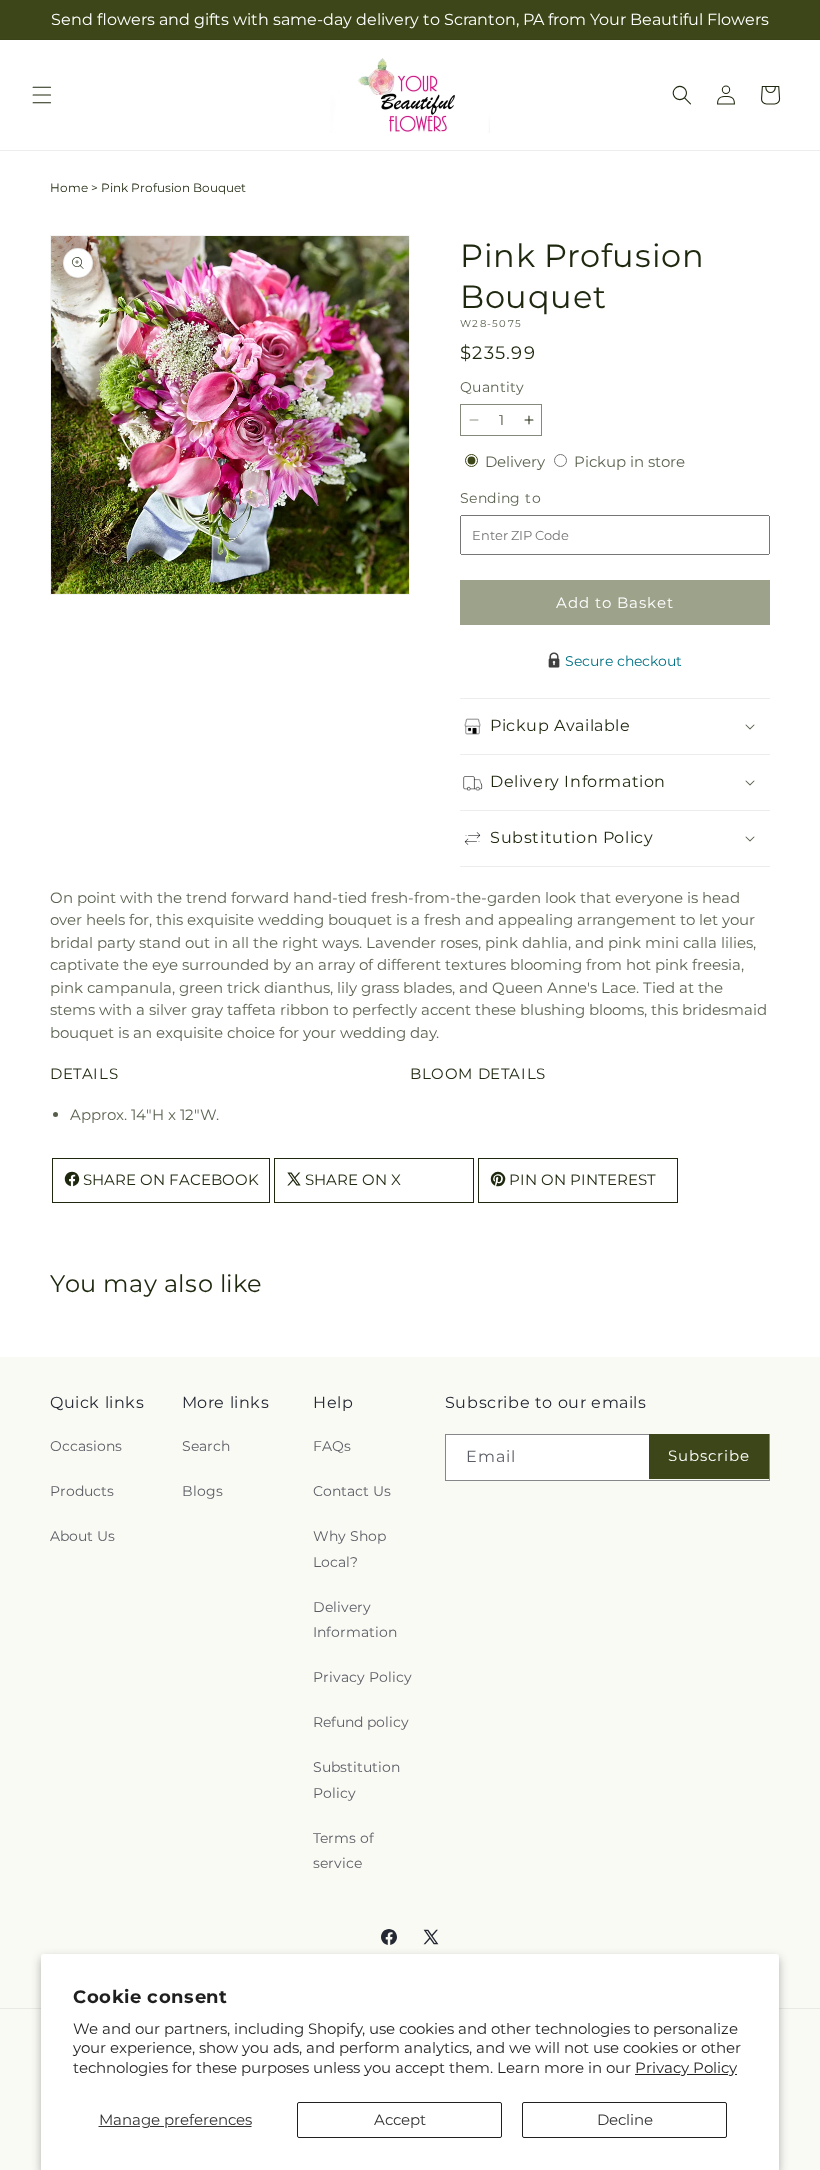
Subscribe (709, 1455)
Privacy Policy (686, 2067)
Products (82, 1491)
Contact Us (352, 1491)
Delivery (517, 461)
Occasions (86, 1446)
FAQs (332, 1446)
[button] (42, 95)
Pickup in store (629, 461)
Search (206, 1446)
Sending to (530, 498)
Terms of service (343, 1850)
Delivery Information (355, 1619)
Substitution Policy (356, 1779)
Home (69, 187)
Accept (400, 2119)
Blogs (202, 1491)
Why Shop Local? (349, 1548)
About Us (82, 1536)
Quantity (492, 387)
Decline (625, 2119)
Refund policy (361, 1722)
